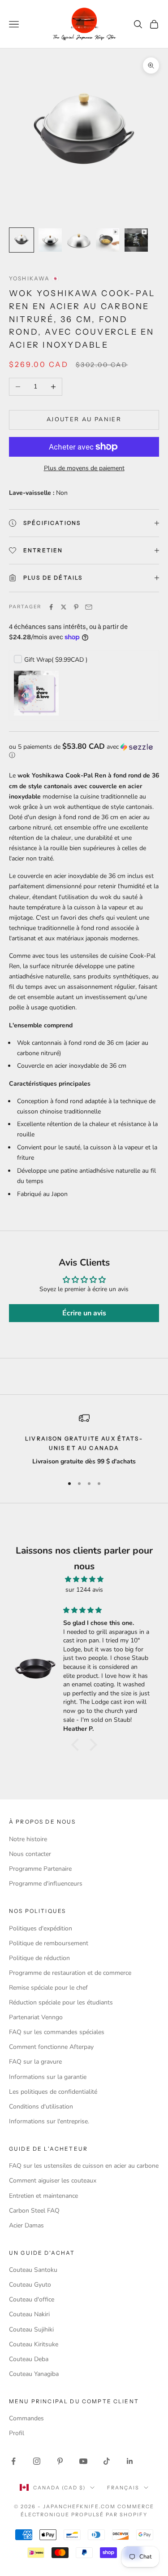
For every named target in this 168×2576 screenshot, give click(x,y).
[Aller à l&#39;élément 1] (22, 240)
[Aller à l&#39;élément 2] (50, 240)
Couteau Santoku (33, 2270)
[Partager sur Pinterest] (76, 607)
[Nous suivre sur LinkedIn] (130, 2461)
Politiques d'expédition (41, 1928)
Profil (17, 2433)
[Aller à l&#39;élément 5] (136, 240)
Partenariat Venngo (36, 2017)
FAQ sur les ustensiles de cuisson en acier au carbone (84, 2166)
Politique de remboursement (49, 1943)
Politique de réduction (39, 1958)
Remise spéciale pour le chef (48, 1988)
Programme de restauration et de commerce (70, 1973)
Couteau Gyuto (30, 2285)
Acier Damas (26, 2225)
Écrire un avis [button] (84, 1313)
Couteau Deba (29, 2359)
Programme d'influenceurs (46, 1884)
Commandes (26, 2418)
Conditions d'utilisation (41, 2107)
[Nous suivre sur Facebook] (13, 2461)
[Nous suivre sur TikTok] (107, 2461)
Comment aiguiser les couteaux (53, 2181)
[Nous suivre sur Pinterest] (60, 2461)
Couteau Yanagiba (34, 2374)
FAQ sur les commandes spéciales (57, 2032)
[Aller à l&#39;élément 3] (79, 240)
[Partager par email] (89, 607)
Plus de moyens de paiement (84, 468)
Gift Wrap (56, 660)
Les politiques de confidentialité (53, 2092)
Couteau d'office (32, 2299)
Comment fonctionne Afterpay (51, 2047)
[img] (84, 1579)
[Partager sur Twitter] (64, 607)
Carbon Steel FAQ (34, 2211)
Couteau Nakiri (29, 2314)
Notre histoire (28, 1839)
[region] (84, 1440)
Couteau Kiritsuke (34, 2344)
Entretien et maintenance (43, 2196)
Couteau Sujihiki (31, 2329)
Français (123, 2488)
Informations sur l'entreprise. (49, 2121)
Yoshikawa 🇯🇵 (34, 278)
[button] (84, 751)
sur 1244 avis (84, 1590)
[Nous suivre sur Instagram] (37, 2461)
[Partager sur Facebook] (51, 607)
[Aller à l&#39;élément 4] (108, 240)
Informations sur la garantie (48, 2077)
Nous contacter (30, 1854)
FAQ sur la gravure (35, 2062)
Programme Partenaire (40, 1869)
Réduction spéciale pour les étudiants (61, 2002)
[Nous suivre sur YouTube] (83, 2461)
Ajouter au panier (84, 419)
